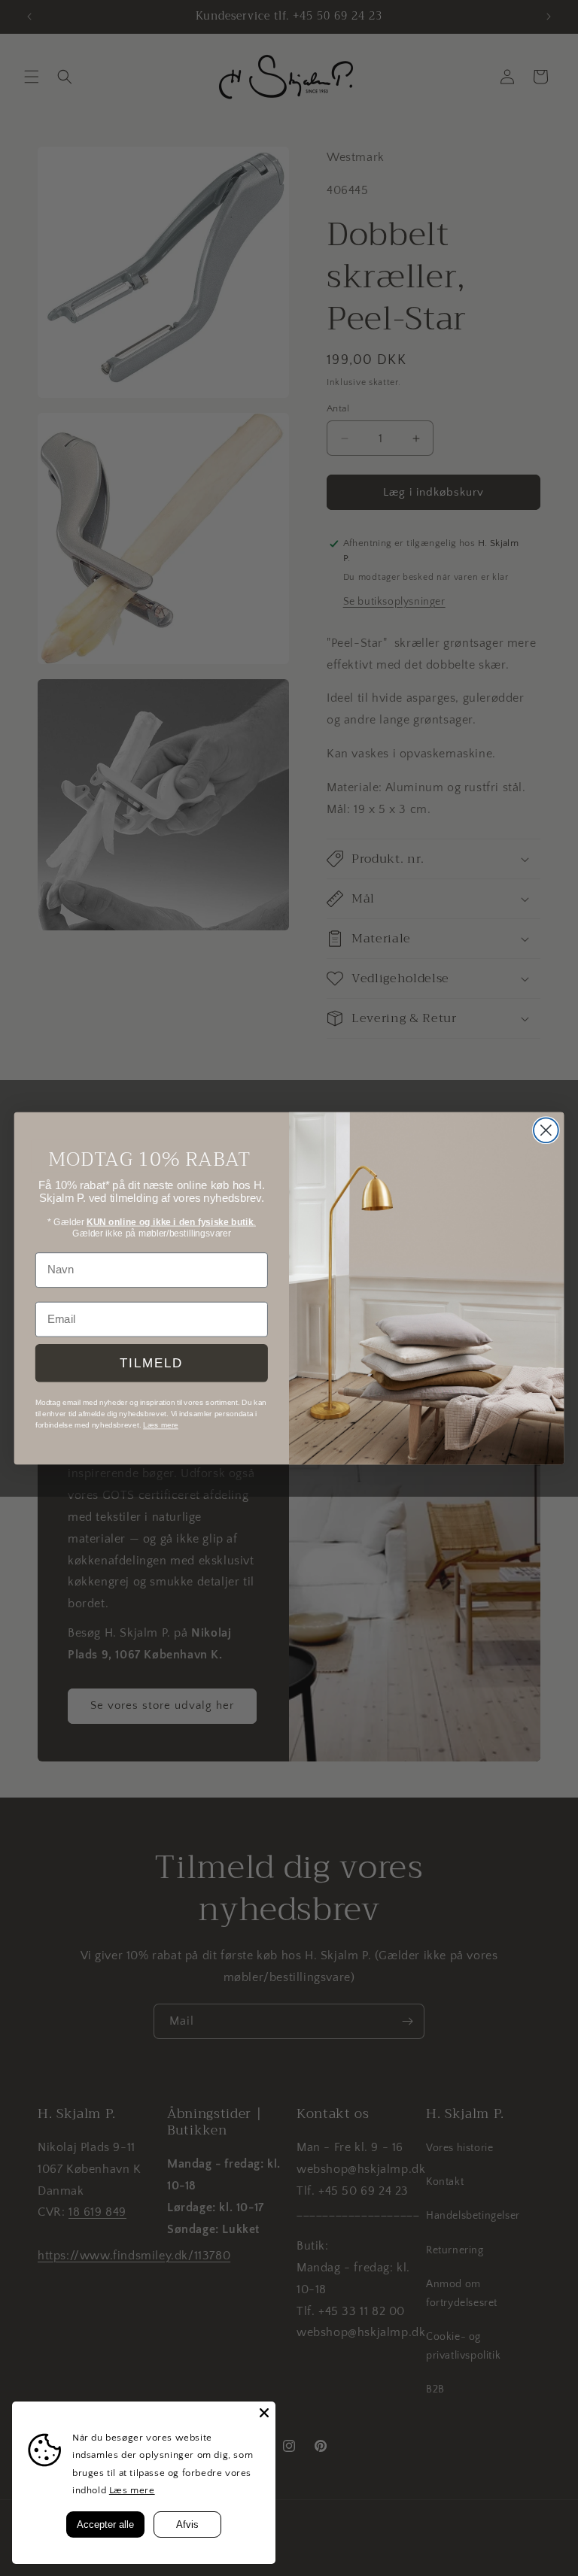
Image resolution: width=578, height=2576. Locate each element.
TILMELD (151, 1362)
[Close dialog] (546, 1130)
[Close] (264, 2413)
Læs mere (132, 2490)
